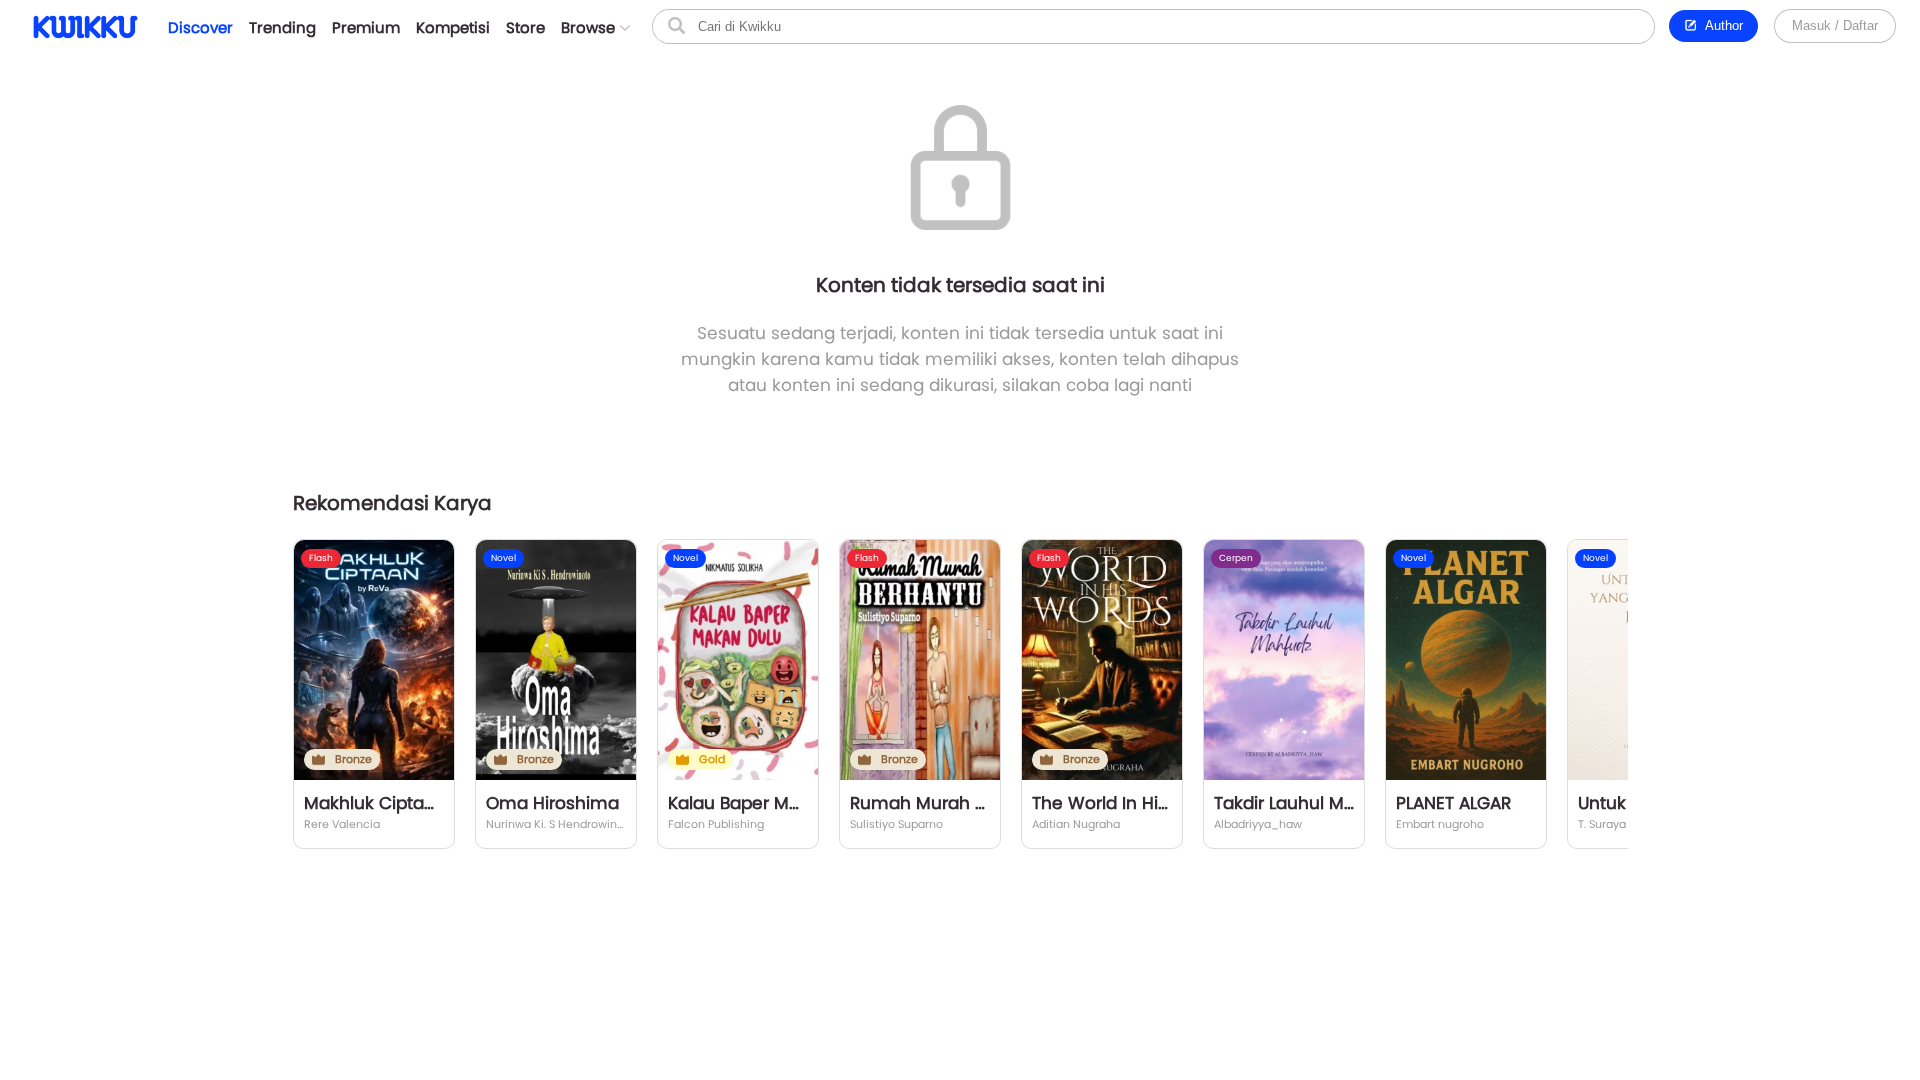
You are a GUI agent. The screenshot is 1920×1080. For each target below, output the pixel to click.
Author (1720, 25)
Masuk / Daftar (1835, 25)
